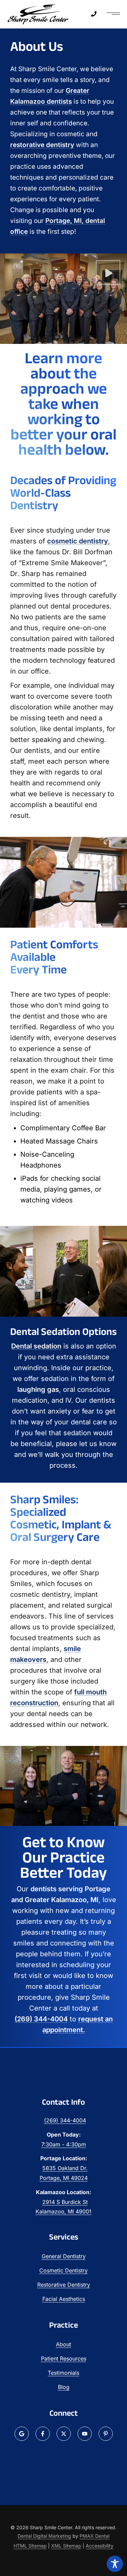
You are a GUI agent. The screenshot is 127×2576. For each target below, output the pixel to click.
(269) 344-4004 (41, 2019)
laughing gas (38, 1389)
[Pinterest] (106, 2434)
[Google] (22, 2434)
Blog (64, 2387)
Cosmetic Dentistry (63, 2270)
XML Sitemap (66, 2546)
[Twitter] (64, 2434)
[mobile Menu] (113, 14)
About (63, 2344)
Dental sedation (36, 1346)
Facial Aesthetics (64, 2299)
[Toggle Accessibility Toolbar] (115, 2564)
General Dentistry (64, 2256)
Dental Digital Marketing (44, 2536)
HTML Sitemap (30, 2546)
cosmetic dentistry (78, 541)
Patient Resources (64, 2358)
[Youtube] (85, 2434)
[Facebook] (43, 2434)
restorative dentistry (42, 145)
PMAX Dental (94, 2536)
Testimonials (63, 2373)
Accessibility (100, 2546)
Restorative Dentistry (64, 2285)
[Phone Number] (94, 14)
